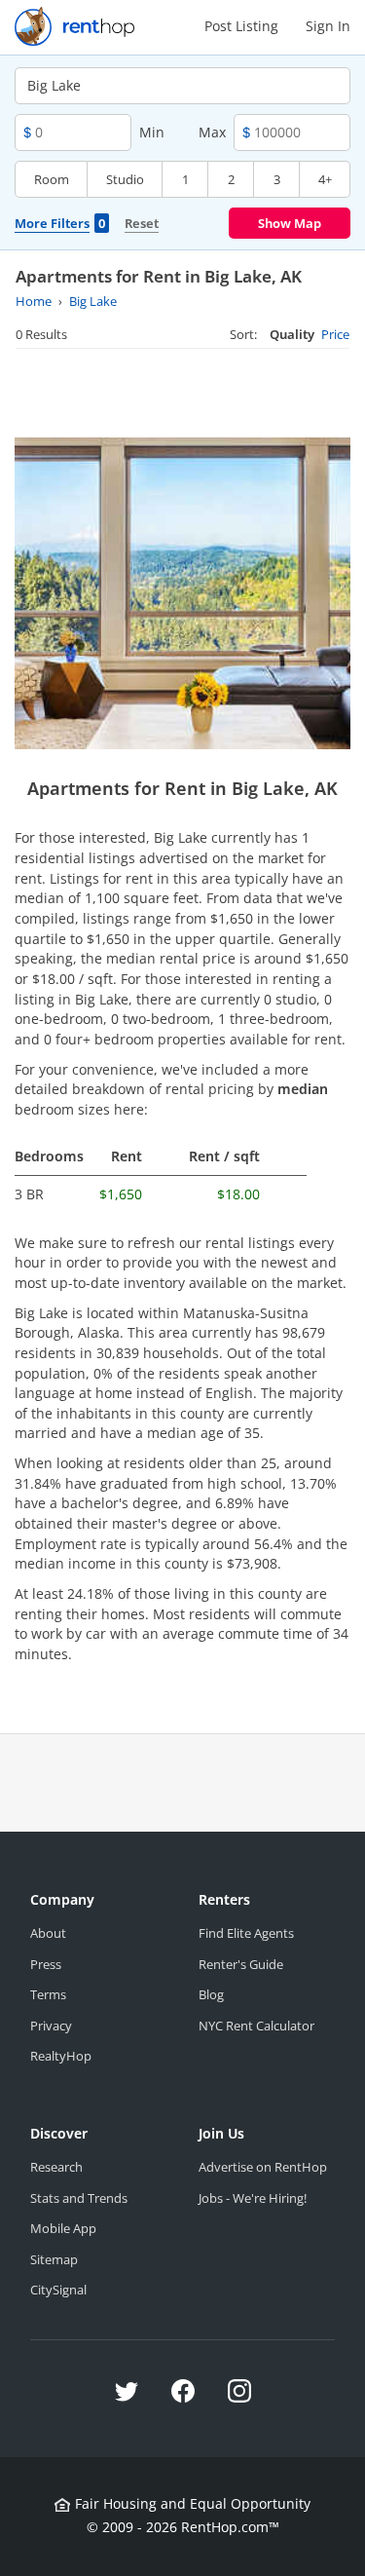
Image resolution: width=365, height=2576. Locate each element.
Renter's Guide (241, 1964)
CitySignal (58, 2290)
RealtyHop (61, 2056)
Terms (48, 1994)
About (48, 1933)
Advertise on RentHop (263, 2167)
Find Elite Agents (246, 1933)
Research (56, 2167)
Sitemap (54, 2259)
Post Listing (241, 26)
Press (46, 1964)
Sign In (328, 26)
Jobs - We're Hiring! (253, 2198)
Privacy (51, 2026)
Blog (211, 1994)
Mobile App (63, 2228)
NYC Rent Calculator (256, 2026)
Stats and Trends (79, 2198)
